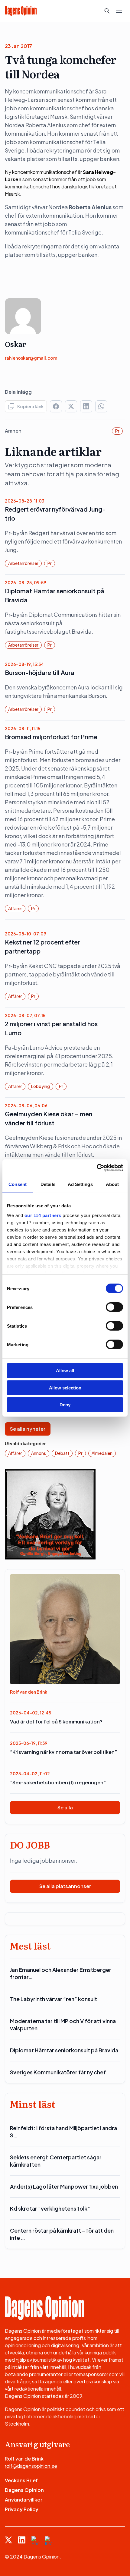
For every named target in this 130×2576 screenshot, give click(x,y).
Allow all (65, 1371)
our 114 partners (43, 1215)
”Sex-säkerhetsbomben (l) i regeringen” (58, 1782)
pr (117, 431)
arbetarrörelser (23, 563)
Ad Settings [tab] (80, 1184)
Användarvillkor (24, 2500)
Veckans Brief (21, 2480)
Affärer (15, 908)
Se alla (65, 1807)
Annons (39, 1453)
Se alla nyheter (28, 1429)
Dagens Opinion (24, 2490)
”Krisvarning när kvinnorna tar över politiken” (63, 1752)
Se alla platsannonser (65, 1886)
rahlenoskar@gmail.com (31, 358)
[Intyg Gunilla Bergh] (50, 1513)
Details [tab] (48, 1184)
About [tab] (112, 1184)
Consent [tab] (18, 1184)
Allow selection (65, 1387)
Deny (65, 1405)
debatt (62, 1453)
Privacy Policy (22, 2509)
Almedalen (102, 1453)
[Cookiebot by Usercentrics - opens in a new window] (97, 1168)
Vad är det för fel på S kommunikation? (56, 1722)
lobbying (41, 1086)
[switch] (114, 1307)
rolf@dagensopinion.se (31, 2466)
